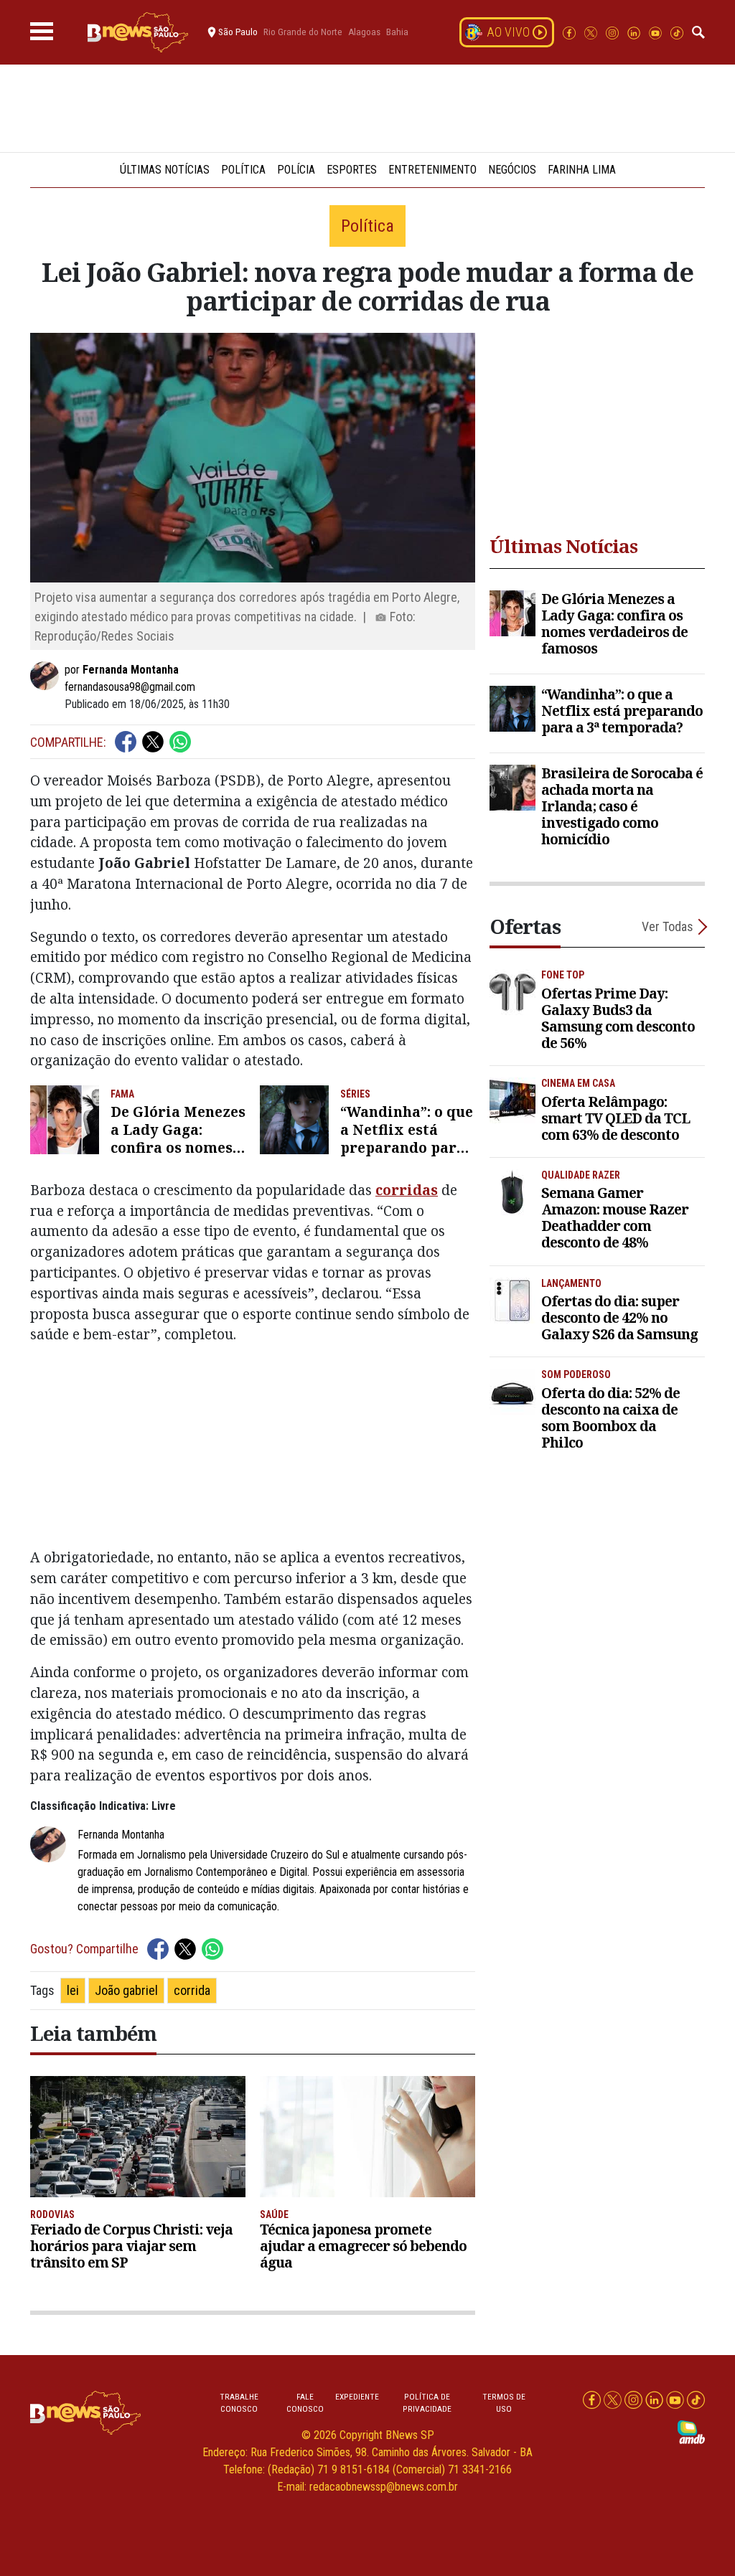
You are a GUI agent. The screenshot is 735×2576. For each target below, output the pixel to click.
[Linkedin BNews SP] (635, 32)
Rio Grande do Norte (303, 32)
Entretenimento (432, 170)
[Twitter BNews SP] (592, 32)
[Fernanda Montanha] (47, 676)
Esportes (352, 170)
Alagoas (364, 32)
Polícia (296, 170)
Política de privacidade (427, 2403)
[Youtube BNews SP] (657, 32)
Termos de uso (504, 2403)
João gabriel (126, 1990)
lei (73, 1990)
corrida (192, 1990)
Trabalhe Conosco (239, 2403)
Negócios (512, 170)
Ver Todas (668, 926)
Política (243, 170)
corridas (407, 1190)
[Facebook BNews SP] (571, 32)
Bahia (397, 32)
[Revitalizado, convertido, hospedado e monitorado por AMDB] (691, 2431)
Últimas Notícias (165, 170)
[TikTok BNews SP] (677, 32)
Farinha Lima (582, 170)
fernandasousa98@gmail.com (130, 687)
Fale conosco (305, 2403)
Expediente (357, 2397)
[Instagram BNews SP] (614, 32)
